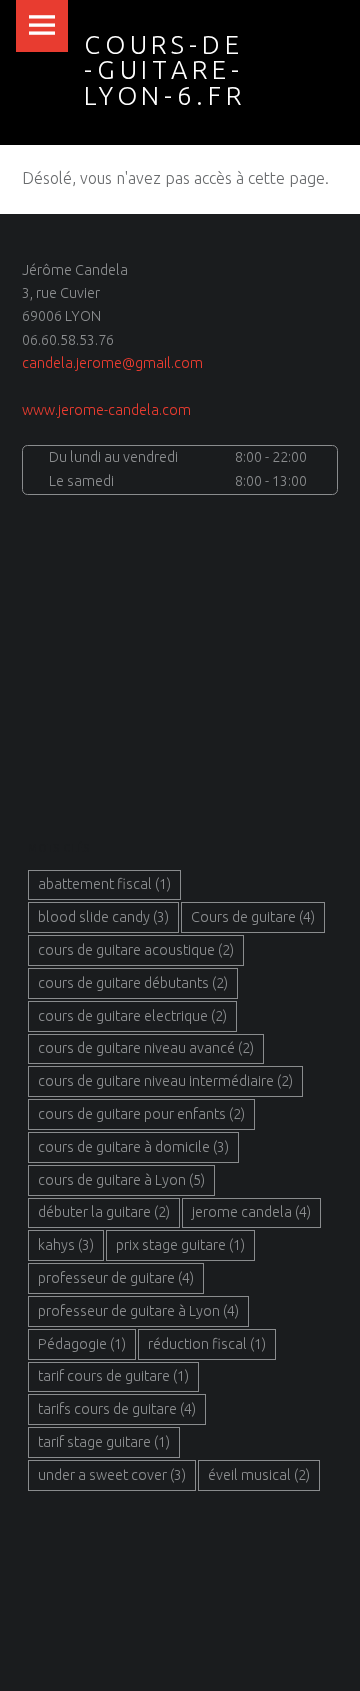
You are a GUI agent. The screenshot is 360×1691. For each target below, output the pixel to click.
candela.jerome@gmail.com (112, 363)
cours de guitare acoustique (136, 950)
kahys (66, 1245)
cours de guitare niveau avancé (146, 1048)
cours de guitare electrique (132, 1016)
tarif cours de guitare (113, 1376)
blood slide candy (103, 917)
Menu (42, 26)
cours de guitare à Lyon (121, 1180)
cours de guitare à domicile (133, 1147)
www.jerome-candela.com (106, 410)
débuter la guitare (104, 1212)
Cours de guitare (253, 917)
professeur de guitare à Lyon (138, 1311)
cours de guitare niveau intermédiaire (165, 1081)
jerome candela (251, 1212)
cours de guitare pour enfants (141, 1114)
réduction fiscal (207, 1344)
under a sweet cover (112, 1475)
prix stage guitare (180, 1245)
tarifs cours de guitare (117, 1409)
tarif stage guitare (104, 1442)
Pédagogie (82, 1344)
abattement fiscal (104, 884)
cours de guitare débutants (133, 983)
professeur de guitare (116, 1278)
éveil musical (259, 1475)
